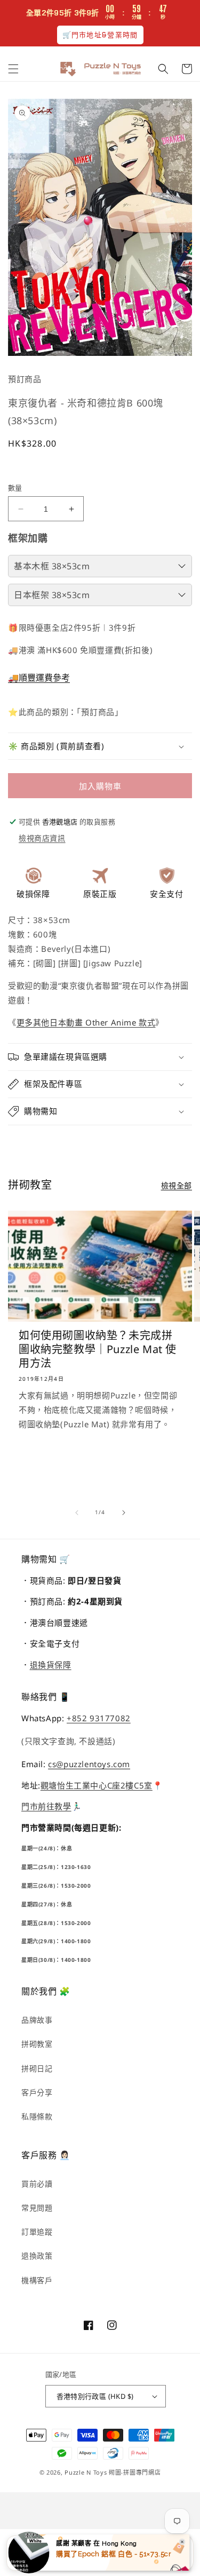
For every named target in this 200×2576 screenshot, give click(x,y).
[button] (13, 69)
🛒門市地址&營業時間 (100, 35)
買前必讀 (37, 2184)
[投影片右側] (124, 1513)
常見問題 (37, 2208)
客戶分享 (37, 2092)
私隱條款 (37, 2116)
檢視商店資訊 (42, 838)
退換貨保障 (51, 1665)
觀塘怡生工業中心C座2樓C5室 (97, 1785)
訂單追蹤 (37, 2232)
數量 (15, 488)
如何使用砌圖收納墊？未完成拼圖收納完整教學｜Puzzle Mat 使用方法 (98, 1349)
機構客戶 (37, 2280)
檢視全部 (177, 1185)
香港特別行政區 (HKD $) (95, 2396)
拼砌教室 (37, 2044)
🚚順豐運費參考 (39, 678)
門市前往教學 (46, 1806)
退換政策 (37, 2256)
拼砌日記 (37, 2068)
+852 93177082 (99, 1718)
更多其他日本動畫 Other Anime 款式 (86, 1022)
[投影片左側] (77, 1513)
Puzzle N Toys (86, 2472)
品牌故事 (37, 2020)
